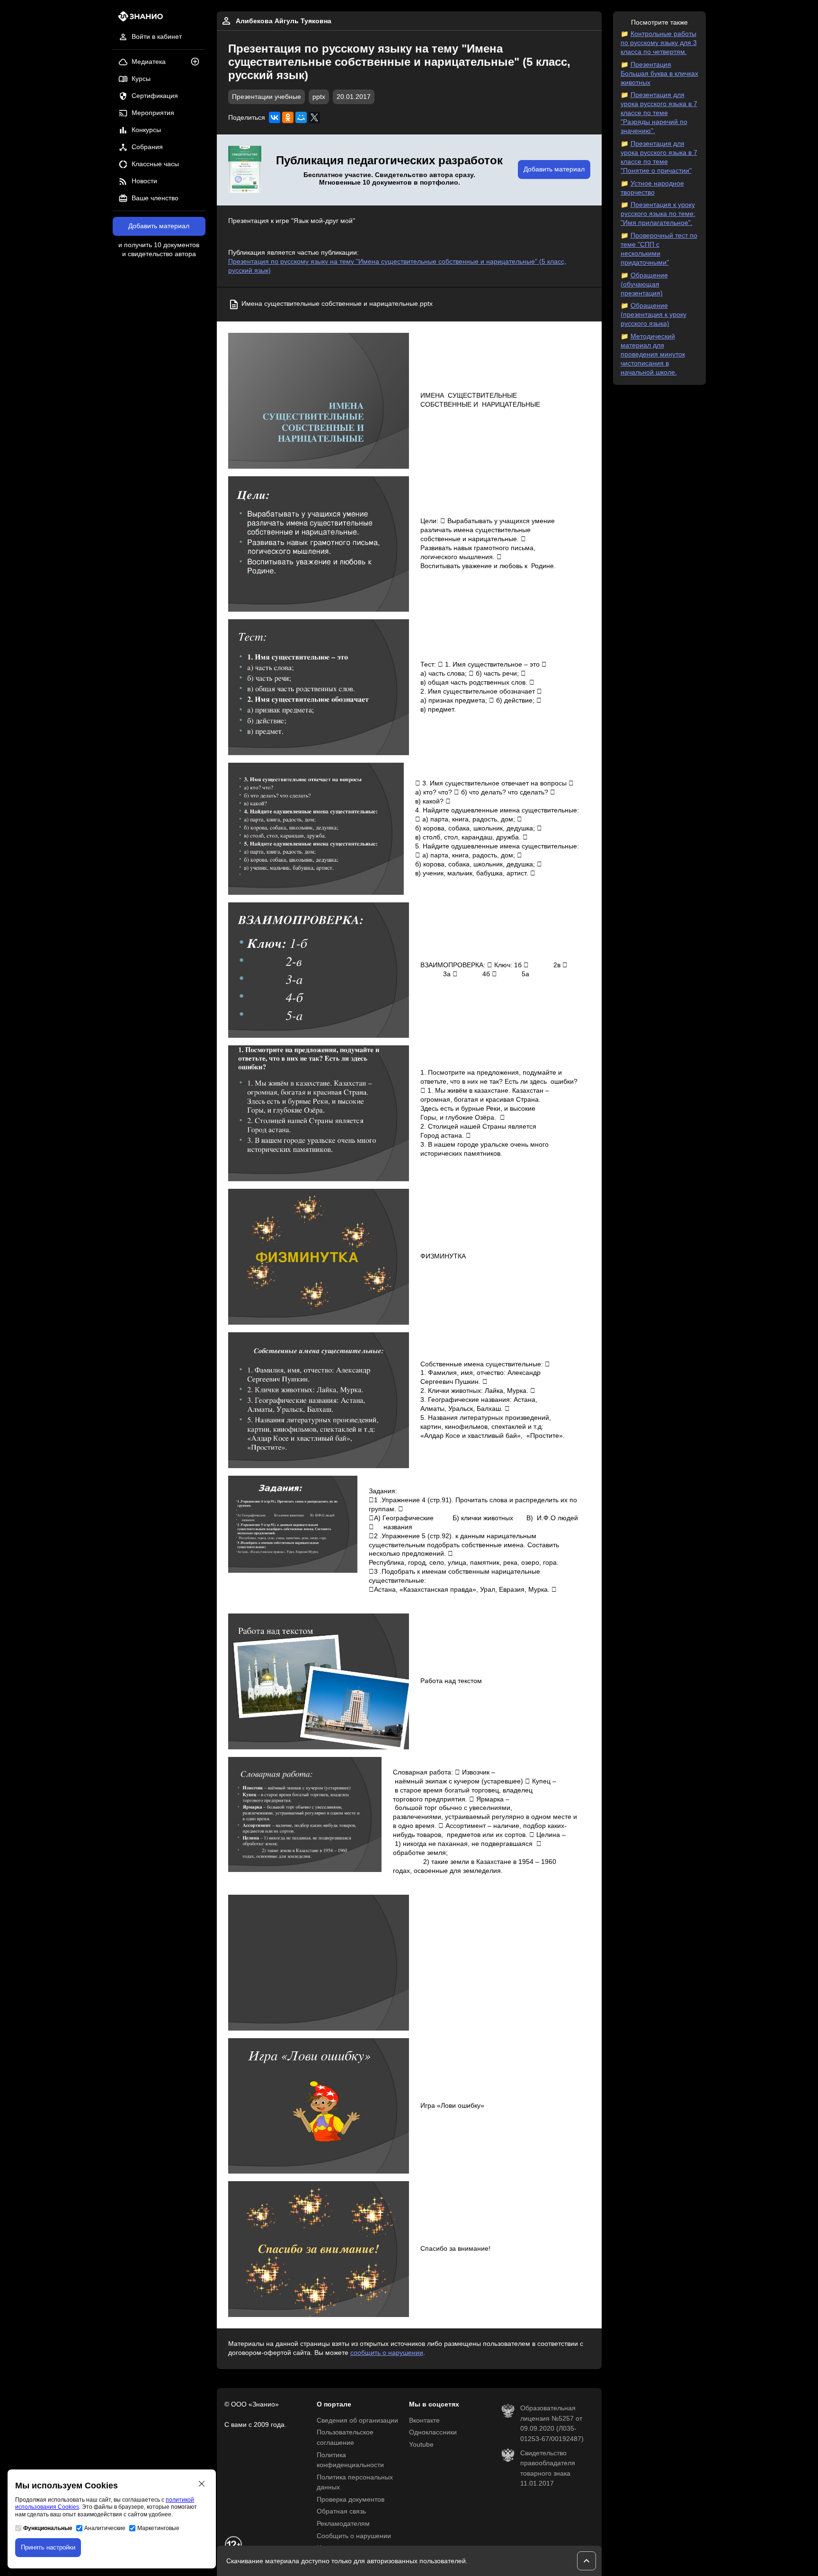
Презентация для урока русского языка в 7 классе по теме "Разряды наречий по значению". (659, 113)
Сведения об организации (357, 2420)
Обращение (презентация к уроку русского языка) (654, 315)
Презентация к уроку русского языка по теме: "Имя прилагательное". (658, 214)
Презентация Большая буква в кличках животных (659, 74)
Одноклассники (433, 2432)
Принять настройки (48, 2547)
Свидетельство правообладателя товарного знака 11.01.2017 (548, 2469)
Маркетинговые (158, 2528)
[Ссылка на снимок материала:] (319, 401)
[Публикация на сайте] (198, 62)
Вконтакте (424, 2420)
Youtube (421, 2445)
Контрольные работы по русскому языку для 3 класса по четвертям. (659, 43)
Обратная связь (341, 2511)
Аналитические (105, 2528)
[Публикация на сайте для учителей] (245, 170)
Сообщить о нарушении (354, 2536)
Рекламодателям (343, 2524)
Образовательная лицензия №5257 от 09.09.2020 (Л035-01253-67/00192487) (552, 2424)
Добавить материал (159, 226)
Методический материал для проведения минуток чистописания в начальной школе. (653, 354)
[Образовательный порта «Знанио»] (138, 19)
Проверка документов (351, 2500)
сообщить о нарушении (387, 2353)
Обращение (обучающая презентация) (644, 284)
